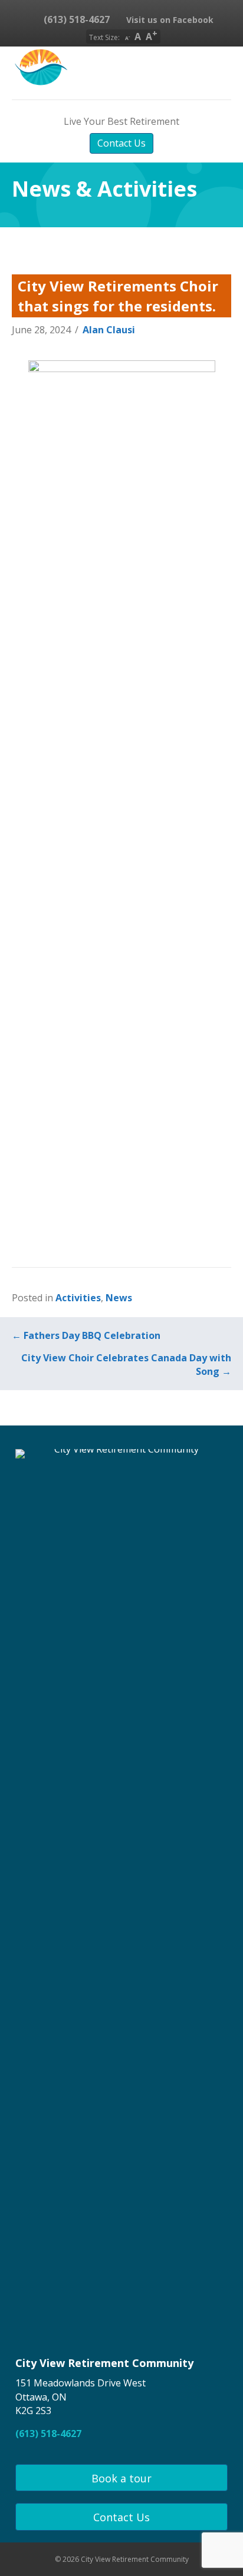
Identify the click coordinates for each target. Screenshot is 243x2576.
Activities (78, 1298)
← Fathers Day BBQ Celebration (86, 1335)
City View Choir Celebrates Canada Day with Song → (126, 1365)
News (119, 1298)
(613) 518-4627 (75, 19)
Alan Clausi (109, 330)
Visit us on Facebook (169, 20)
